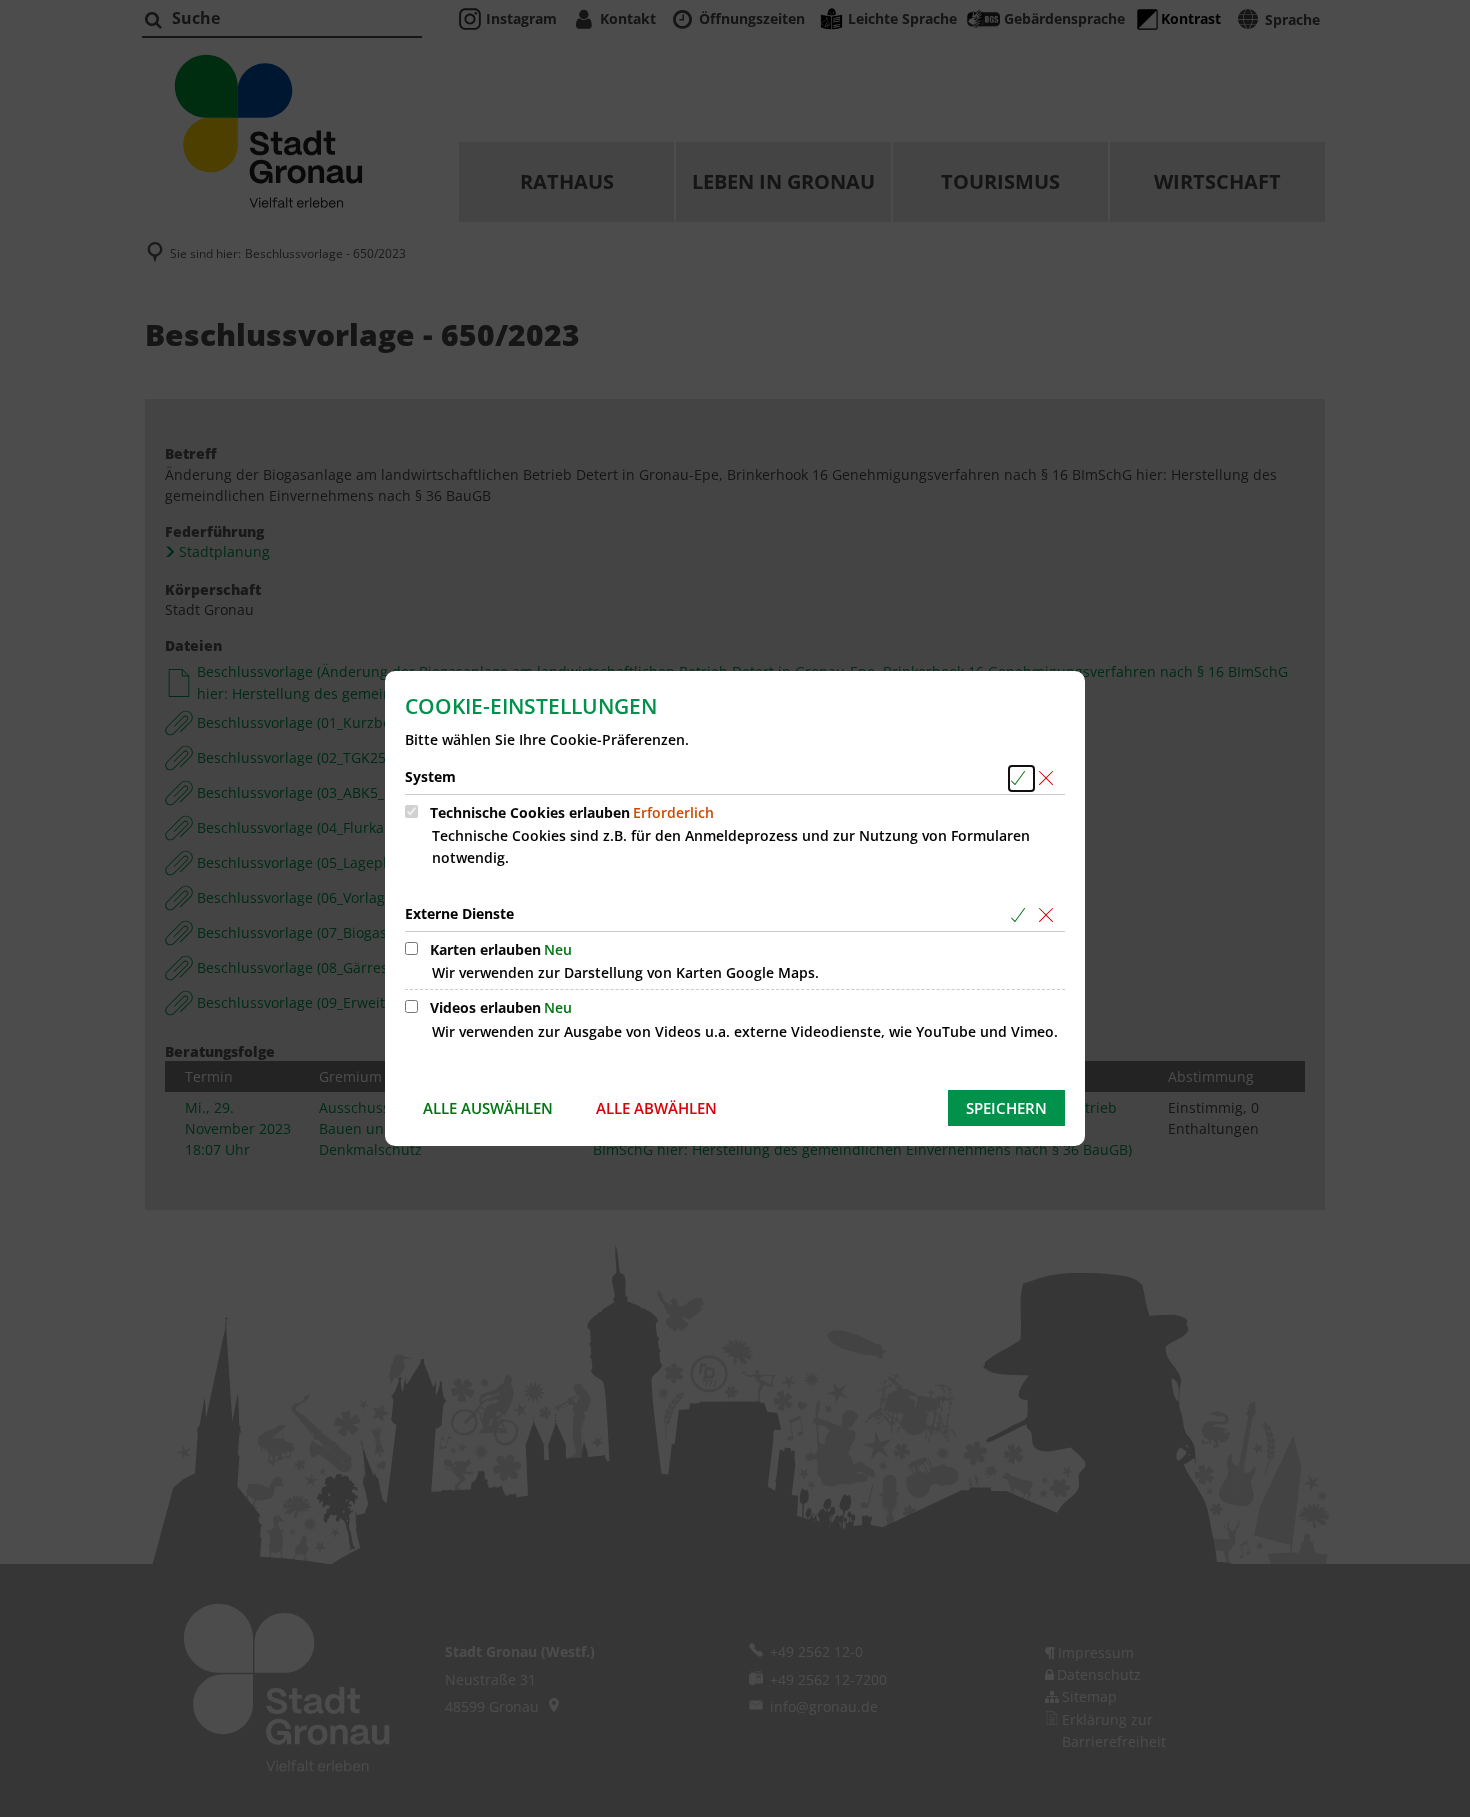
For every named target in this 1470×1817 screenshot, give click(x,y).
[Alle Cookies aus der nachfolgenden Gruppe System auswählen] (1021, 778)
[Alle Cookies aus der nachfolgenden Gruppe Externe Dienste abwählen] (1049, 915)
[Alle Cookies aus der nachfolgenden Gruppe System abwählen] (1049, 778)
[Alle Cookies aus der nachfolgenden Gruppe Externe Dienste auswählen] (1021, 915)
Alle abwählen (656, 1108)
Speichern (1006, 1108)
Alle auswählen (488, 1108)
